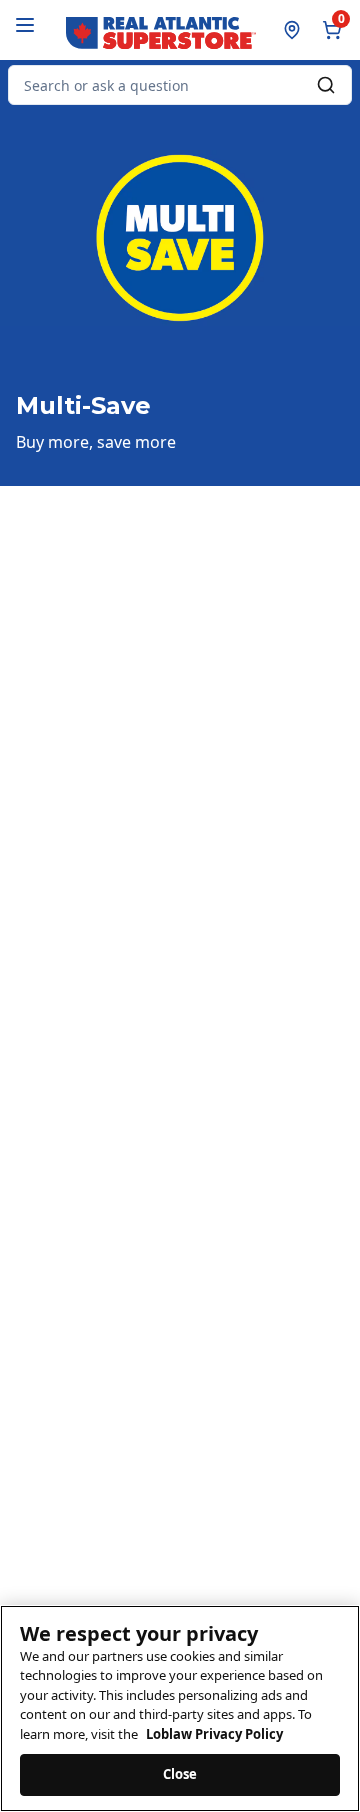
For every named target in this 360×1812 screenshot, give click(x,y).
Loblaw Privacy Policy (214, 1734)
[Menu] (25, 25)
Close (180, 1774)
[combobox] (180, 85)
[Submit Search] (326, 85)
